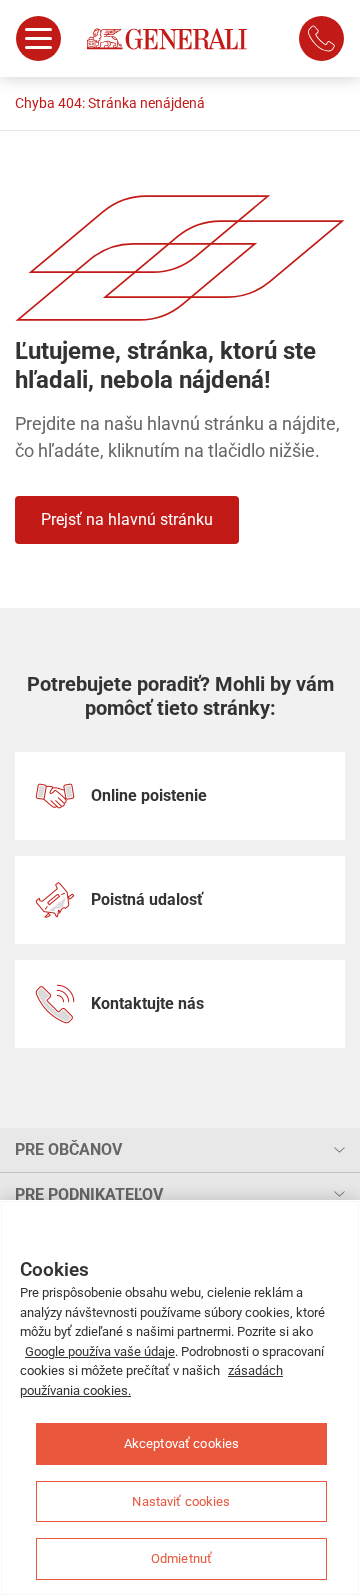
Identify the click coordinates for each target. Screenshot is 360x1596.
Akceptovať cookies (181, 1443)
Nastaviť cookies (181, 1501)
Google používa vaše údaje (100, 1351)
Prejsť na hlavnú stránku (127, 519)
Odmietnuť (181, 1558)
